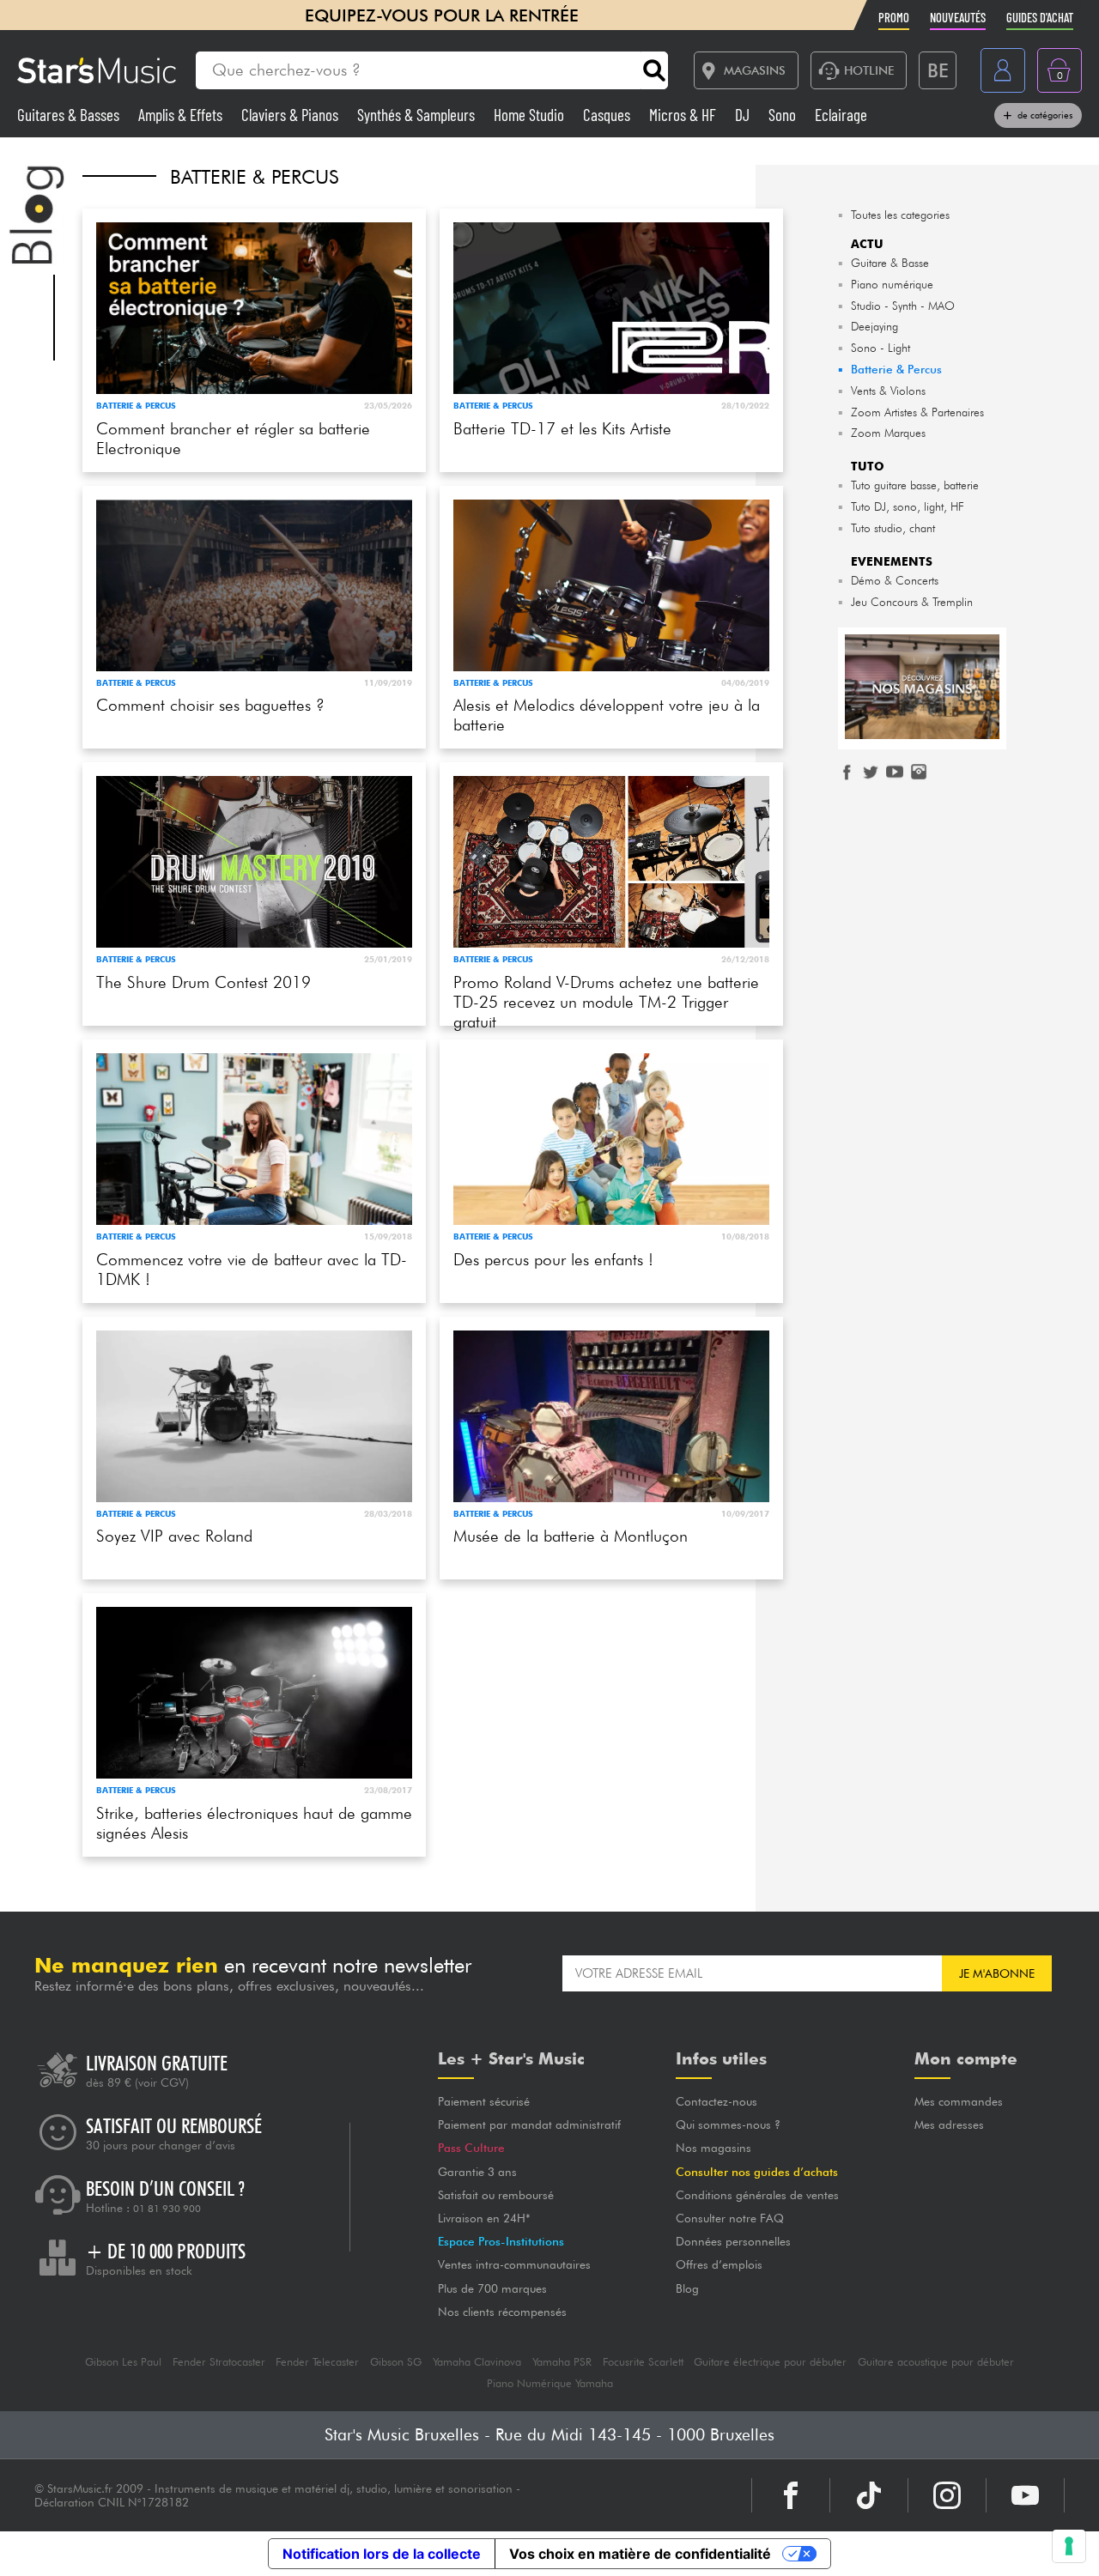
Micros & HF (684, 115)
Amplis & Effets (182, 115)
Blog (687, 2288)
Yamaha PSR (562, 2362)
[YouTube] (1025, 2495)
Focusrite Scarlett (643, 2362)
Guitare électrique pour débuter (770, 2362)
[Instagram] (947, 2495)
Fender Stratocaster (219, 2362)
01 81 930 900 (167, 2209)
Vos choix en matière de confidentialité (640, 2554)
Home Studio (531, 115)
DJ (744, 115)
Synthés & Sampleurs (418, 115)
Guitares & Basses (70, 115)
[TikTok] (869, 2495)
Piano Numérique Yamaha (550, 2383)
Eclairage (841, 115)
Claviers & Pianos (291, 115)
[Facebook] (791, 2495)
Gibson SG (396, 2362)
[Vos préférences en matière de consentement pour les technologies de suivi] (1069, 2546)
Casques (608, 115)
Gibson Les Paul (123, 2362)
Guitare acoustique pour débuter (936, 2362)
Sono (784, 115)
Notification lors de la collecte (382, 2554)
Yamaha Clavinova (477, 2362)
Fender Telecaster (317, 2362)
